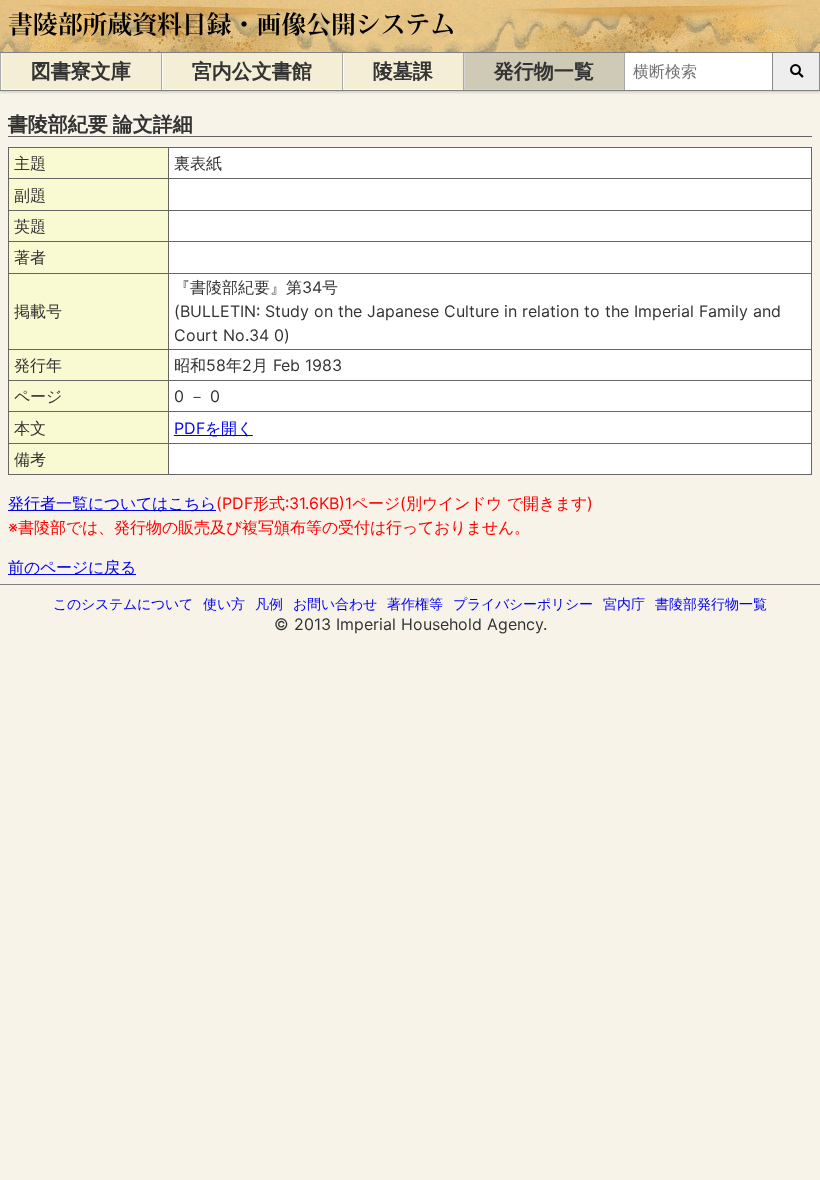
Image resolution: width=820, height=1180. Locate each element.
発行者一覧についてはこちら (112, 503)
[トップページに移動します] (232, 42)
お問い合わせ (335, 603)
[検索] (796, 71)
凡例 (269, 603)
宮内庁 (624, 603)
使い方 (224, 603)
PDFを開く (213, 428)
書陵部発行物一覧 (711, 603)
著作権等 (415, 603)
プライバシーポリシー (523, 603)
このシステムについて (123, 603)
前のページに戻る (72, 567)
